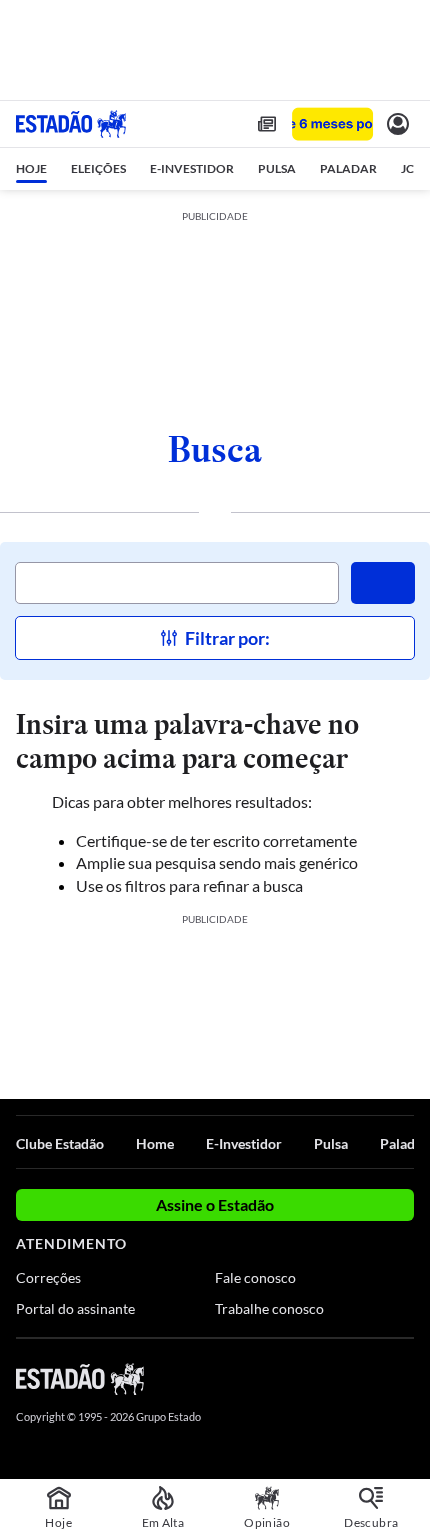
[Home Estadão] (71, 124)
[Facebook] (297, 1378)
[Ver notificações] (398, 124)
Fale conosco (255, 1277)
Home (155, 1143)
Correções (48, 1277)
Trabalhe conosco (269, 1308)
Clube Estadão (60, 1143)
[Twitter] (332, 1378)
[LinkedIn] (404, 1378)
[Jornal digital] (267, 124)
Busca (215, 449)
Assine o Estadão (215, 1204)
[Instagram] (370, 1378)
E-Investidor (244, 1143)
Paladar (404, 1143)
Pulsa (331, 1143)
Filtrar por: (227, 638)
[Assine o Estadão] (332, 124)
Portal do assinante (75, 1308)
